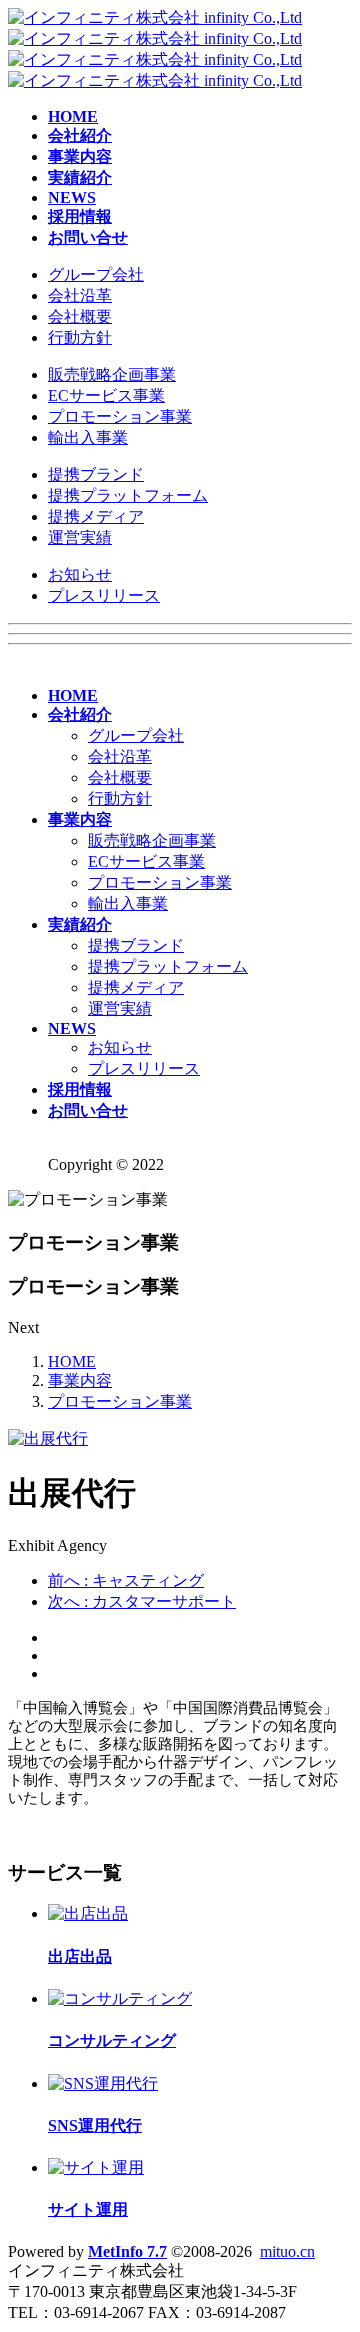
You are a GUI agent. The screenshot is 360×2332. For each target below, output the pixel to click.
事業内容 (80, 1380)
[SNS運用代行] (103, 2083)
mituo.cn (287, 2251)
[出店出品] (88, 1913)
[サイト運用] (96, 2167)
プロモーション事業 (120, 1401)
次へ (142, 1601)
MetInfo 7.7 (127, 2251)
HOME (72, 1361)
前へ (126, 1580)
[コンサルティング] (120, 1998)
